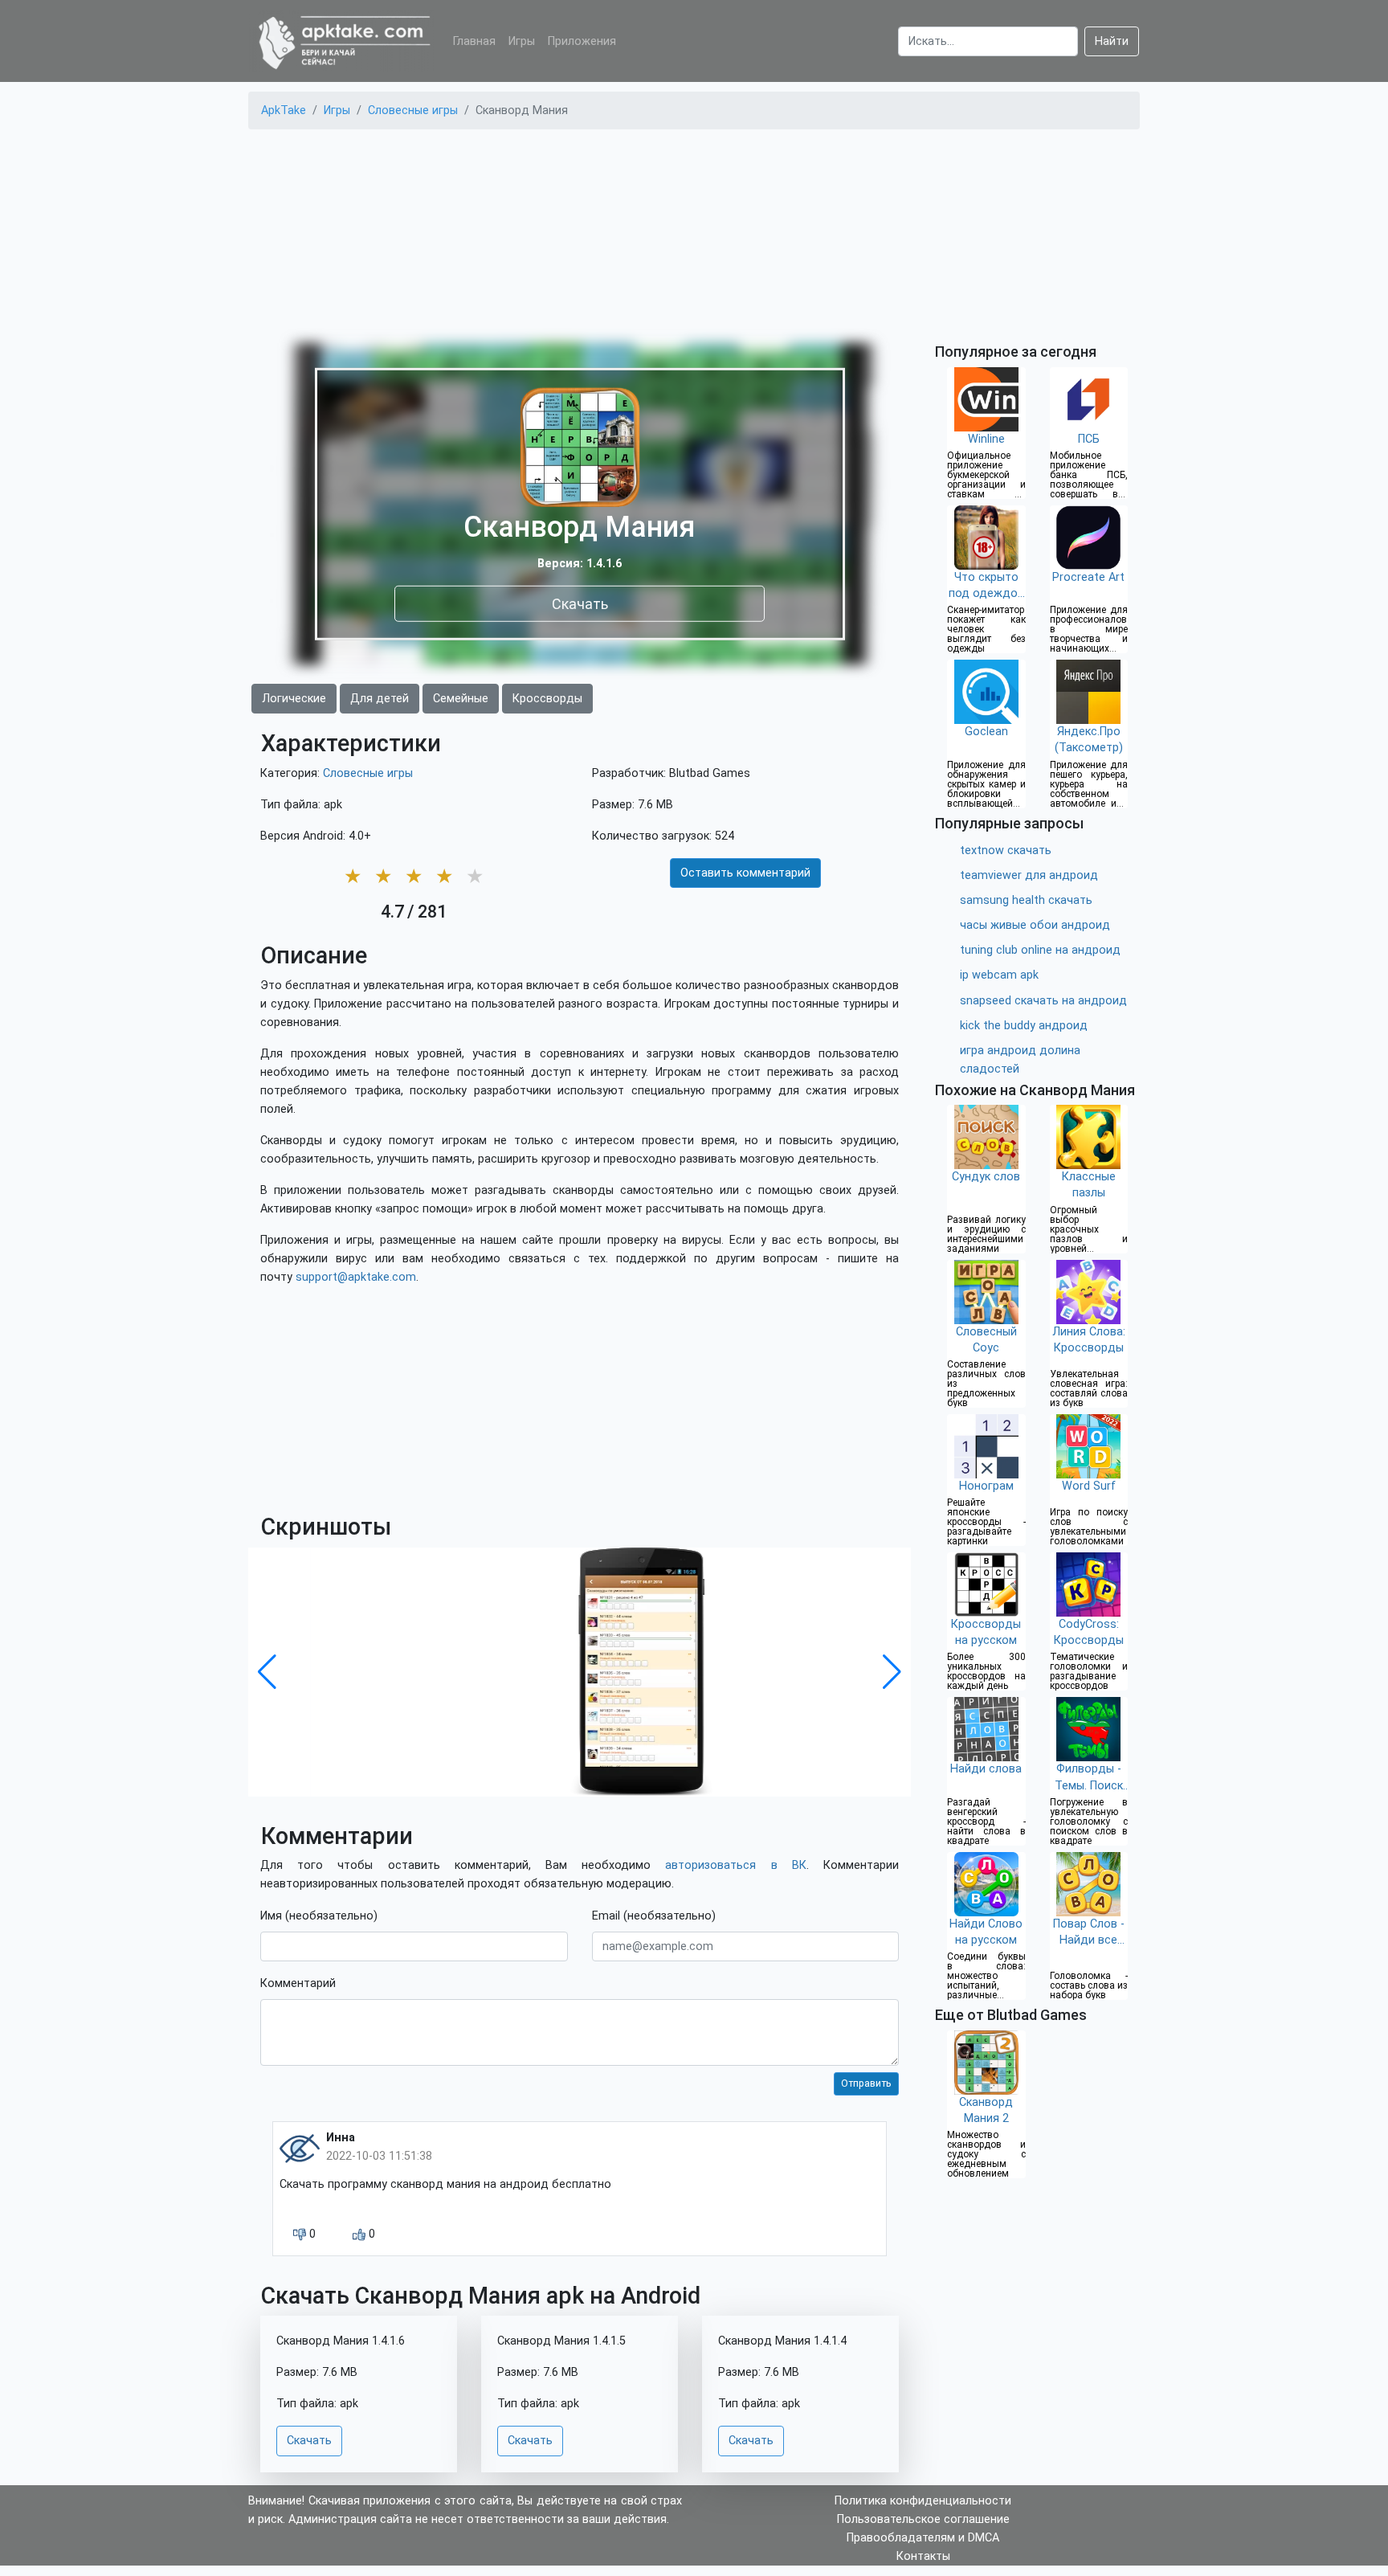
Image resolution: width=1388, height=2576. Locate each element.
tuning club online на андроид (1040, 950)
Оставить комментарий (745, 873)
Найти (1112, 41)
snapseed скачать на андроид (1043, 1001)
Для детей (380, 699)
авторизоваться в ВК (735, 1865)
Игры (522, 41)
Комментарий (298, 1983)
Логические (294, 699)
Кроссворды (547, 699)
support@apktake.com (356, 1277)
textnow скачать (1006, 850)
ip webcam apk (999, 975)
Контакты (923, 2556)
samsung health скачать (1026, 900)
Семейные (461, 699)
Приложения (582, 41)
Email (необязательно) (654, 1916)
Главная (474, 41)
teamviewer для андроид (1029, 875)
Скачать (580, 603)
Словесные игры (368, 773)
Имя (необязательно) (319, 1916)
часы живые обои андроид (1035, 925)
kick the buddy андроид (1024, 1026)
